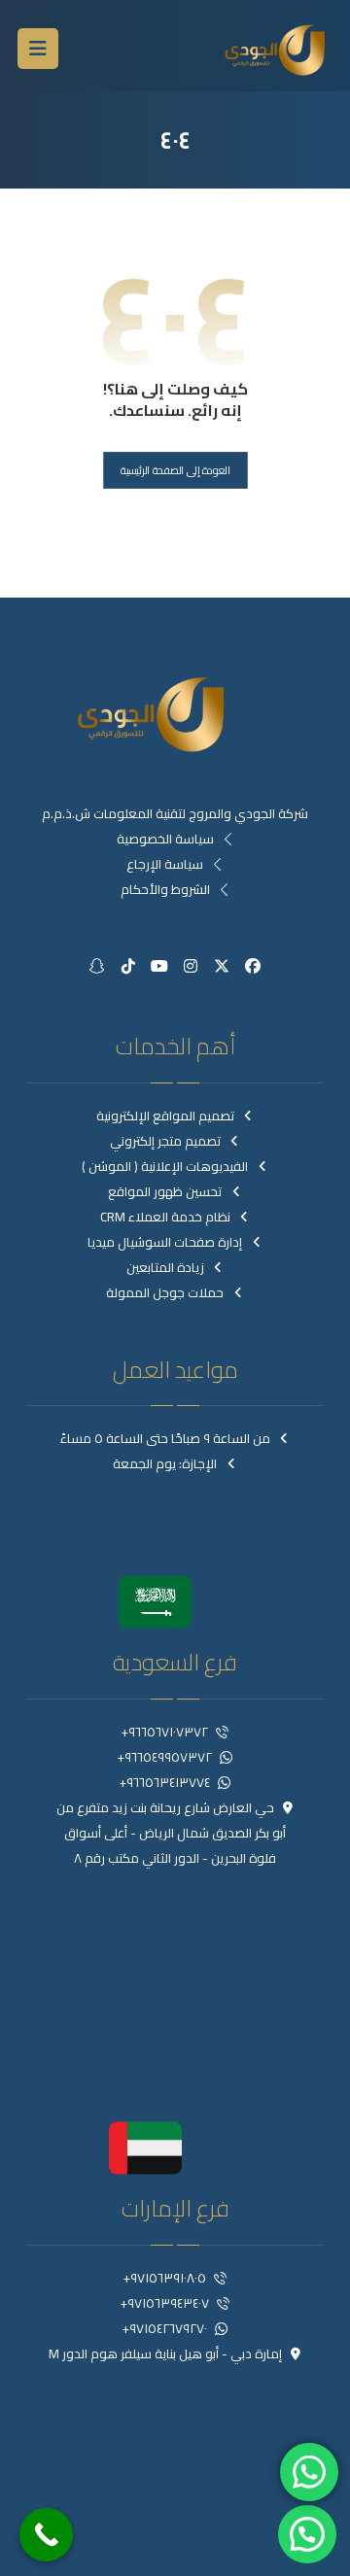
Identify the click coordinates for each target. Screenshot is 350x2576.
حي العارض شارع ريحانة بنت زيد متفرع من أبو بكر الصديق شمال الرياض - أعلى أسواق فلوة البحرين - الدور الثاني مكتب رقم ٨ (172, 1833)
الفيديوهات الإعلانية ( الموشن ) (165, 1166)
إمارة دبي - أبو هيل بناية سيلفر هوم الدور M (165, 2353)
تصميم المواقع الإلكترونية (165, 1116)
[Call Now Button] (46, 2535)
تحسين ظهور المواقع (165, 1191)
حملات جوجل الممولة (165, 1292)
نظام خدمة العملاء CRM (165, 1217)
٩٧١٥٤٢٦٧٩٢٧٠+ (165, 2328)
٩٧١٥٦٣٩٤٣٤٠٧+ (165, 2303)
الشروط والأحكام (165, 889)
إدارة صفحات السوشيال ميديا (165, 1242)
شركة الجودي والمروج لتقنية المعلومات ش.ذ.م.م (175, 813)
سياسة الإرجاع (165, 864)
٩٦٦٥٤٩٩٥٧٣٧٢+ (165, 1757)
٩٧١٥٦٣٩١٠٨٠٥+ (165, 2278)
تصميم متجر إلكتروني (165, 1141)
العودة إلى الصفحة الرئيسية (175, 470)
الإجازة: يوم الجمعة (165, 1463)
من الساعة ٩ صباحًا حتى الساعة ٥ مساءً (165, 1438)
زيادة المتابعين (165, 1267)
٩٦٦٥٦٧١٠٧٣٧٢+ (165, 1732)
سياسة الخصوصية (165, 839)
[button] (38, 49)
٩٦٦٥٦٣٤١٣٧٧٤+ (165, 1782)
